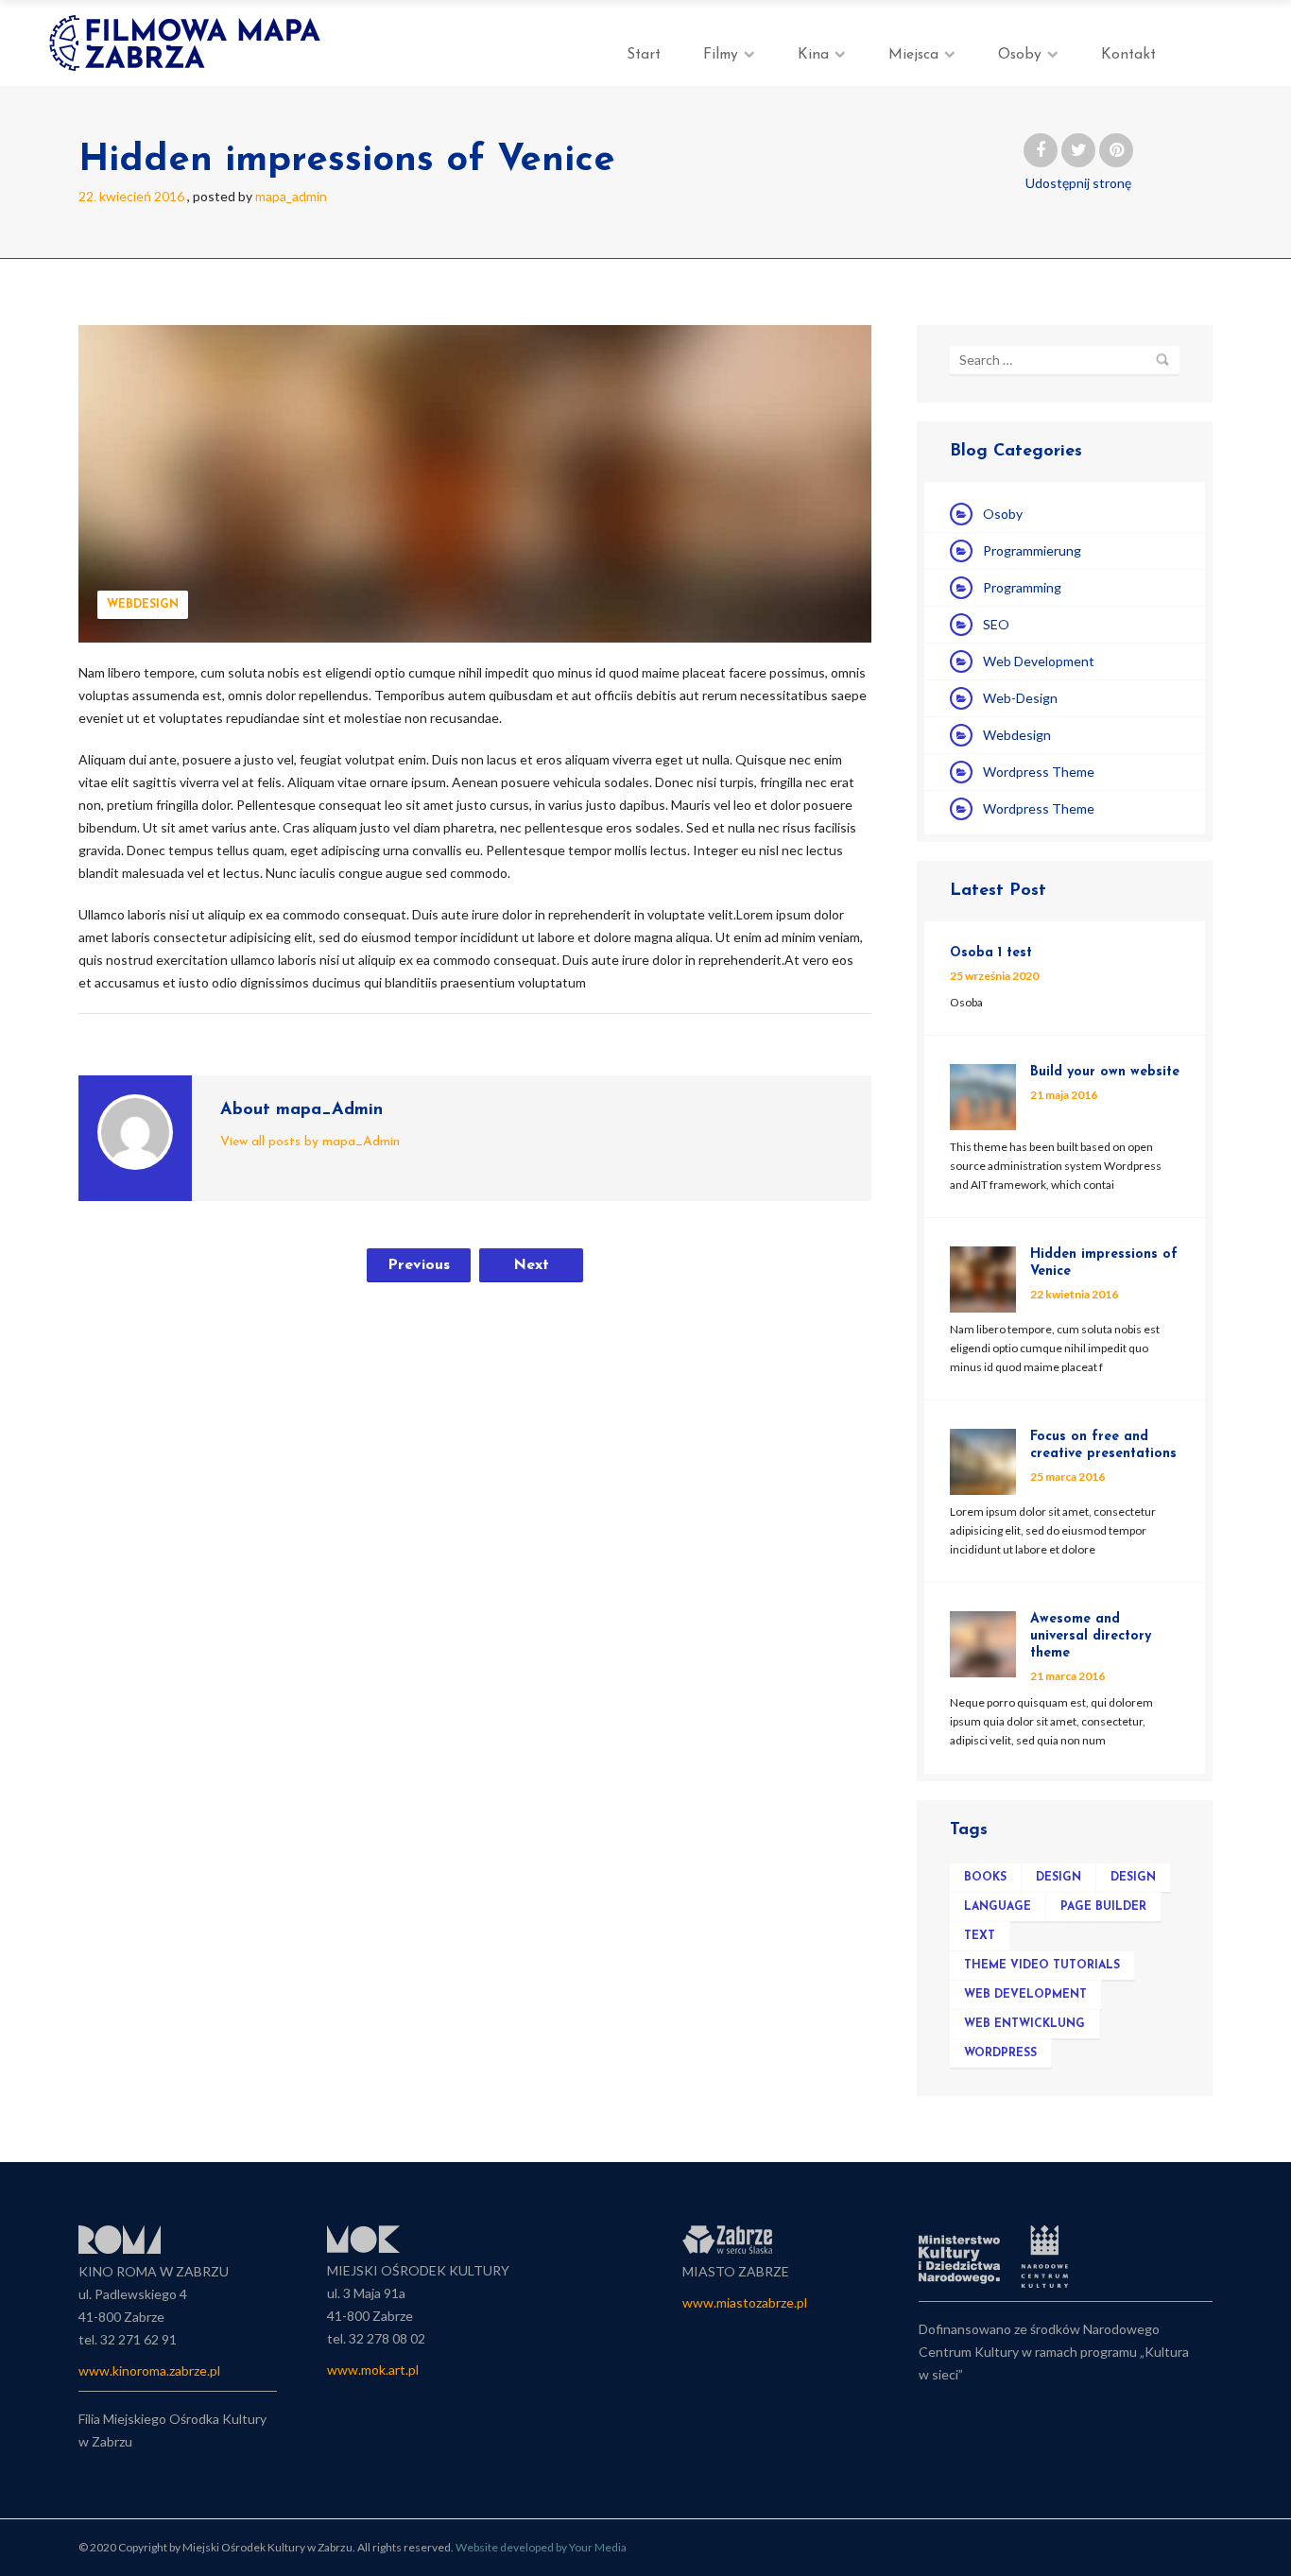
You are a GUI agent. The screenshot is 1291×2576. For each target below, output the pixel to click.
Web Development (1039, 661)
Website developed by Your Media (541, 2547)
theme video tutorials (1042, 1966)
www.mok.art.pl (373, 2370)
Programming (1022, 587)
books (985, 1878)
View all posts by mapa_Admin (310, 1142)
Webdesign (143, 605)
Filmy (721, 55)
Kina (813, 55)
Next (531, 1265)
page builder (1103, 1907)
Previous (419, 1265)
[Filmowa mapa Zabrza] (188, 43)
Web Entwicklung (1024, 2024)
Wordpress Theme (1039, 772)
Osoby (1020, 55)
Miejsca (913, 55)
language (998, 1907)
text (980, 1936)
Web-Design (1020, 698)
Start (644, 55)
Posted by (260, 196)
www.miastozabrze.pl (745, 2302)
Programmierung (1032, 550)
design (1059, 1878)
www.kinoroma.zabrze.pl (149, 2370)
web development (1025, 1995)
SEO (996, 624)
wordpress (1000, 2053)
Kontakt (1128, 55)
